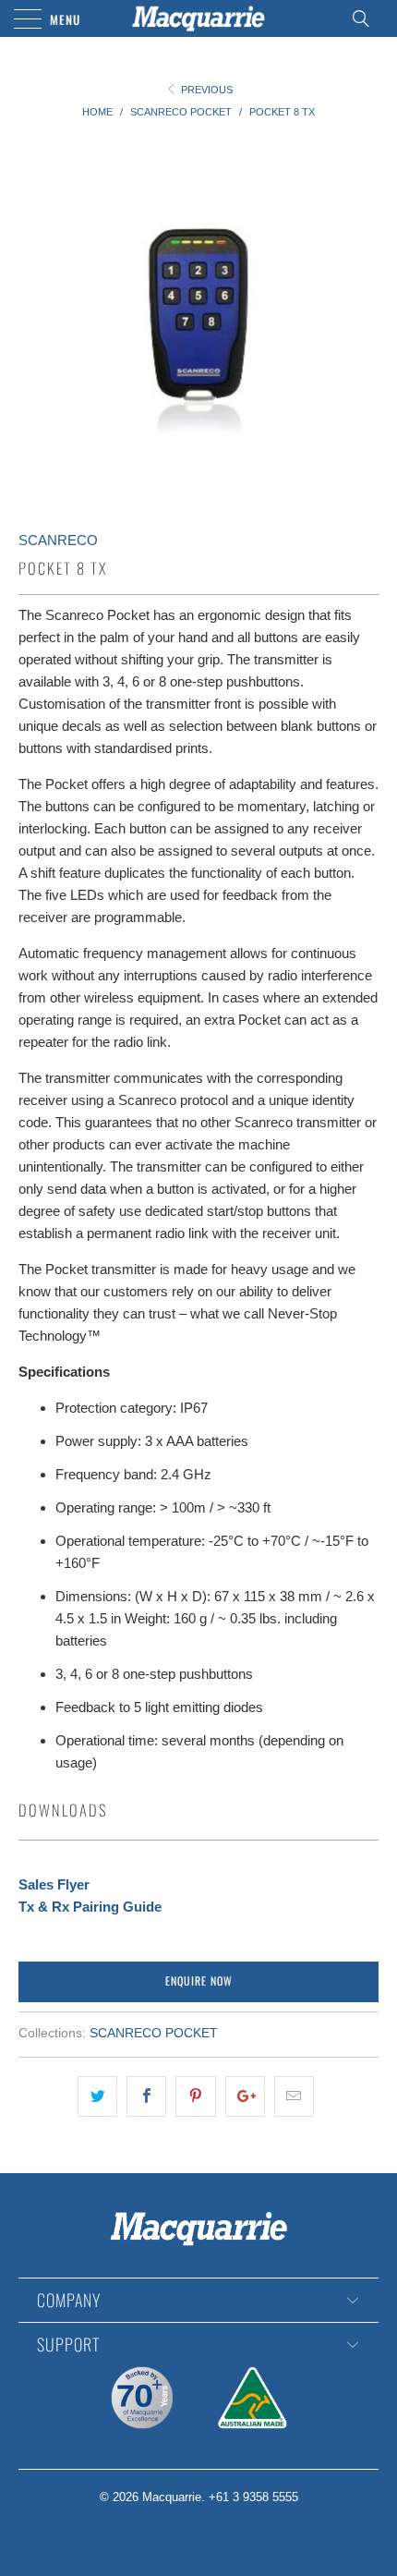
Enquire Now (199, 1981)
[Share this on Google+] (245, 2096)
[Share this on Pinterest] (195, 2096)
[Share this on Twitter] (97, 2096)
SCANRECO (58, 540)
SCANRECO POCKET (154, 2033)
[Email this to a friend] (294, 2096)
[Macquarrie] (199, 18)
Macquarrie (172, 2497)
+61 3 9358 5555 (253, 2497)
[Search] (367, 18)
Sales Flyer (54, 1884)
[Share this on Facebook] (146, 2096)
